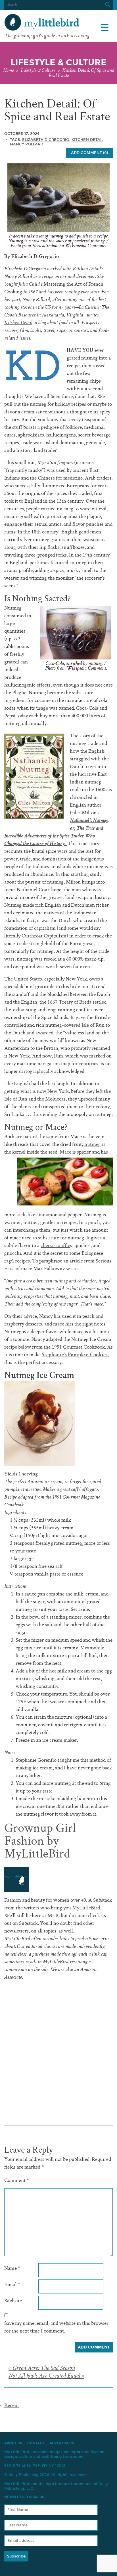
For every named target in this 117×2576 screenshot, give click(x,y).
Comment (17, 2181)
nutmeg (93, 1145)
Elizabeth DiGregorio (46, 140)
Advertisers (62, 2443)
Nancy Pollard (27, 144)
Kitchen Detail (87, 140)
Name (12, 2269)
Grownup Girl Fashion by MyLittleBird (40, 1842)
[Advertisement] (58, 2040)
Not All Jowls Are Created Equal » (46, 2376)
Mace (65, 1152)
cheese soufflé (55, 1246)
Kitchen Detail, (19, 323)
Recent (12, 2406)
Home (8, 71)
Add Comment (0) (89, 153)
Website (13, 2301)
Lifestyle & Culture (38, 71)
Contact (36, 2443)
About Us (13, 2443)
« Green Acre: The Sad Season (42, 2369)
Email (12, 2285)
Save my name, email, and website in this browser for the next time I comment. (56, 2327)
